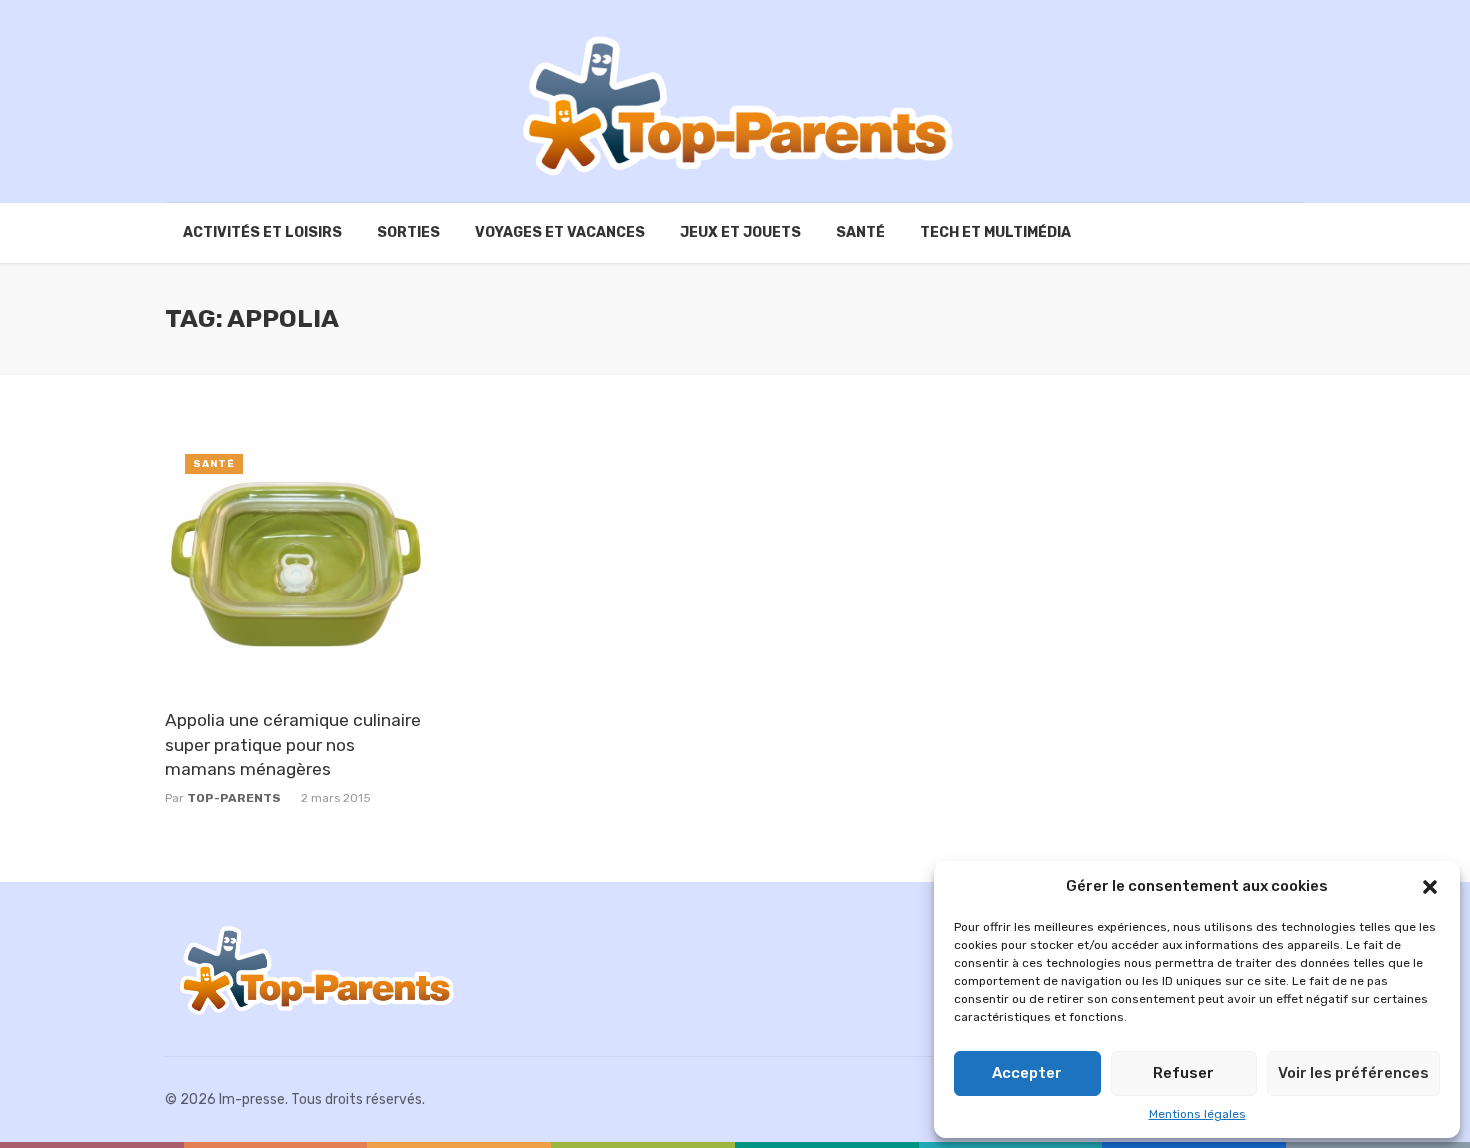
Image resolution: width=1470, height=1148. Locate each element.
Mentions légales (1197, 1114)
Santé (860, 232)
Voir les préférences (1353, 1073)
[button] (1430, 887)
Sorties (408, 232)
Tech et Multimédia (995, 232)
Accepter (1027, 1073)
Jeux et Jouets (740, 232)
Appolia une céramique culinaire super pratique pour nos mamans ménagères (293, 744)
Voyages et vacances (560, 232)
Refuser (1183, 1073)
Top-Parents (234, 798)
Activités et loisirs (262, 232)
